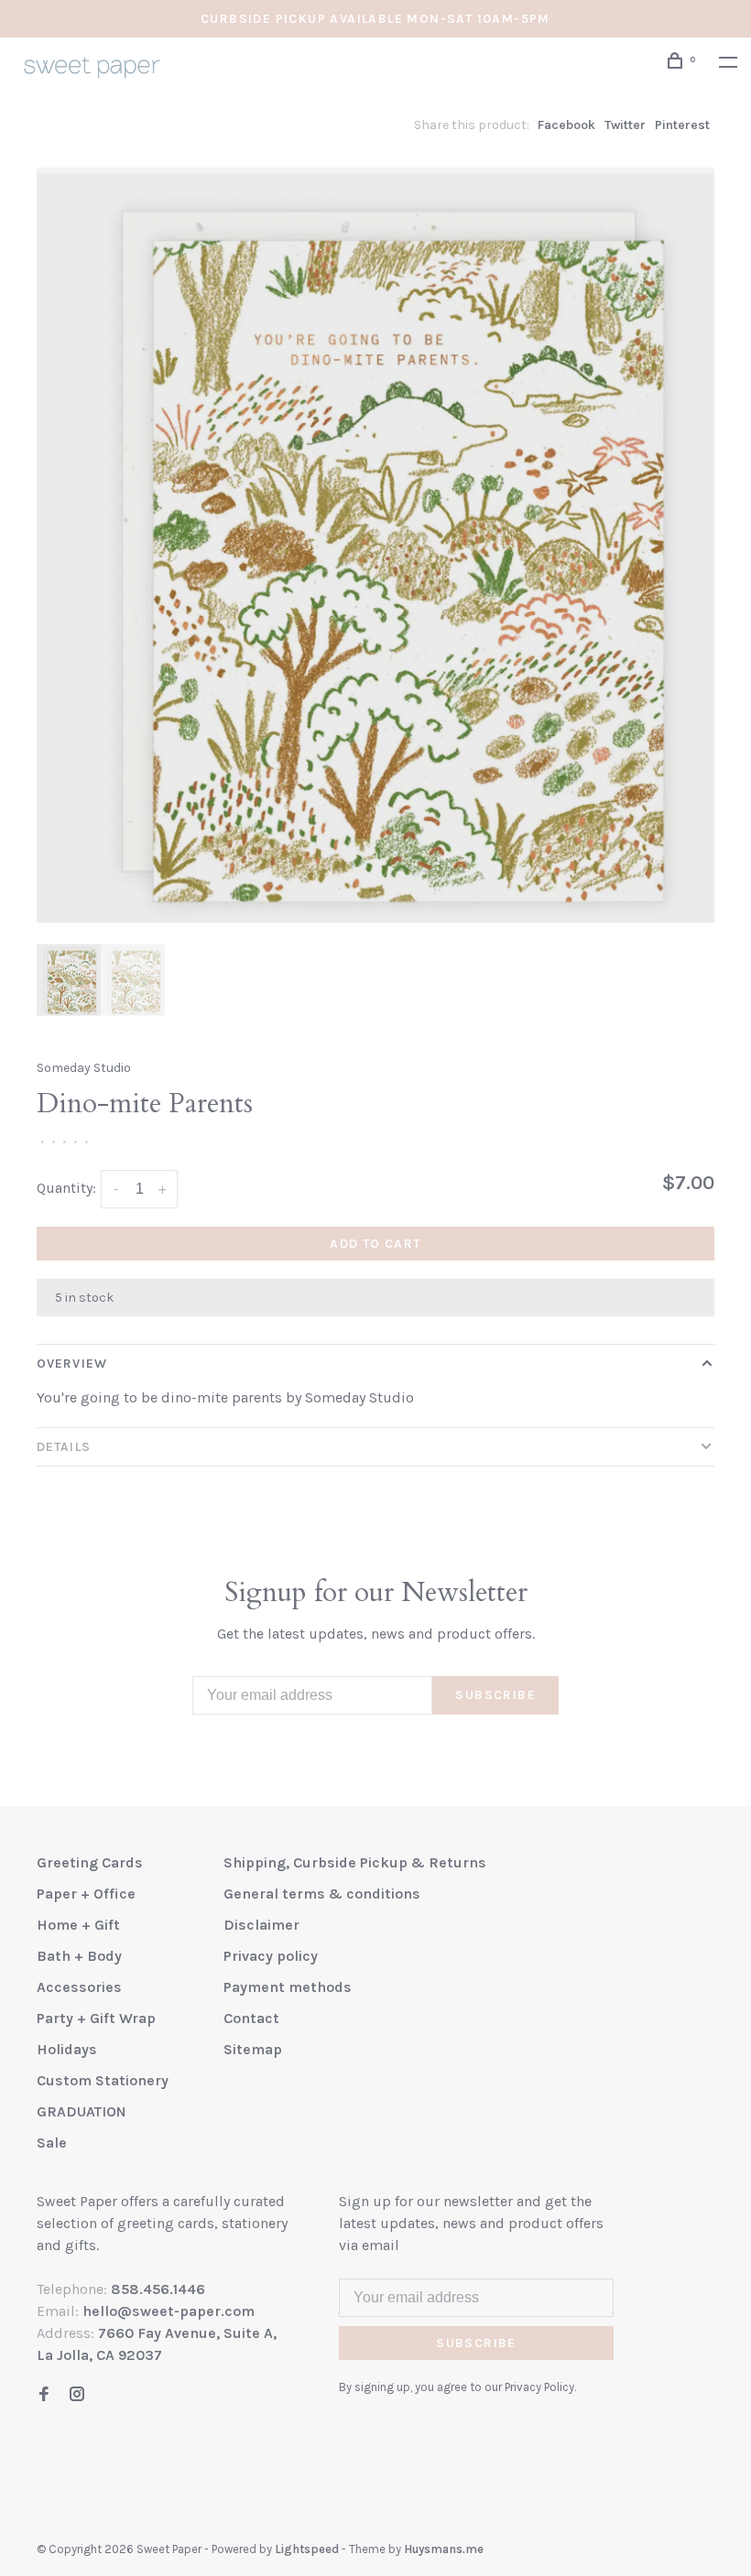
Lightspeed (307, 2549)
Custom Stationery (103, 2080)
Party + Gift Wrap (96, 2018)
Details (64, 1447)
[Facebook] (44, 2395)
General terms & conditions (322, 1894)
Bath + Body (79, 1956)
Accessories (79, 1987)
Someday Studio (84, 1068)
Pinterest (682, 125)
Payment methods (288, 1987)
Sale (52, 2143)
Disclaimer (261, 1925)
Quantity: (66, 1188)
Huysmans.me (444, 2549)
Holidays (67, 2049)
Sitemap (253, 2049)
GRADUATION (82, 2111)
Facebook (566, 125)
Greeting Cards (90, 1862)
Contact (251, 2018)
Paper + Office (86, 1894)
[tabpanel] (375, 545)
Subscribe (495, 1695)
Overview (72, 1364)
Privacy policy (271, 1956)
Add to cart (375, 1244)
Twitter (625, 125)
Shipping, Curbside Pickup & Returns (355, 1862)
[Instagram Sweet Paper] (77, 2395)
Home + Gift (78, 1925)
